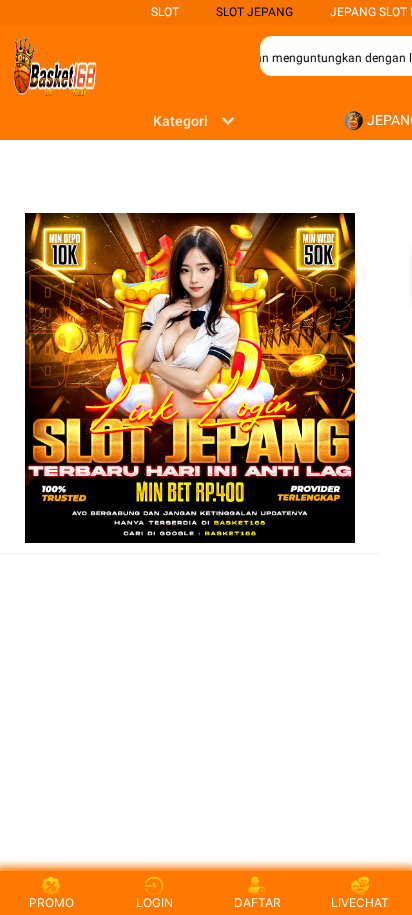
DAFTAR (257, 902)
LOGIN (154, 902)
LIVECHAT (360, 902)
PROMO (51, 902)
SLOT (165, 12)
